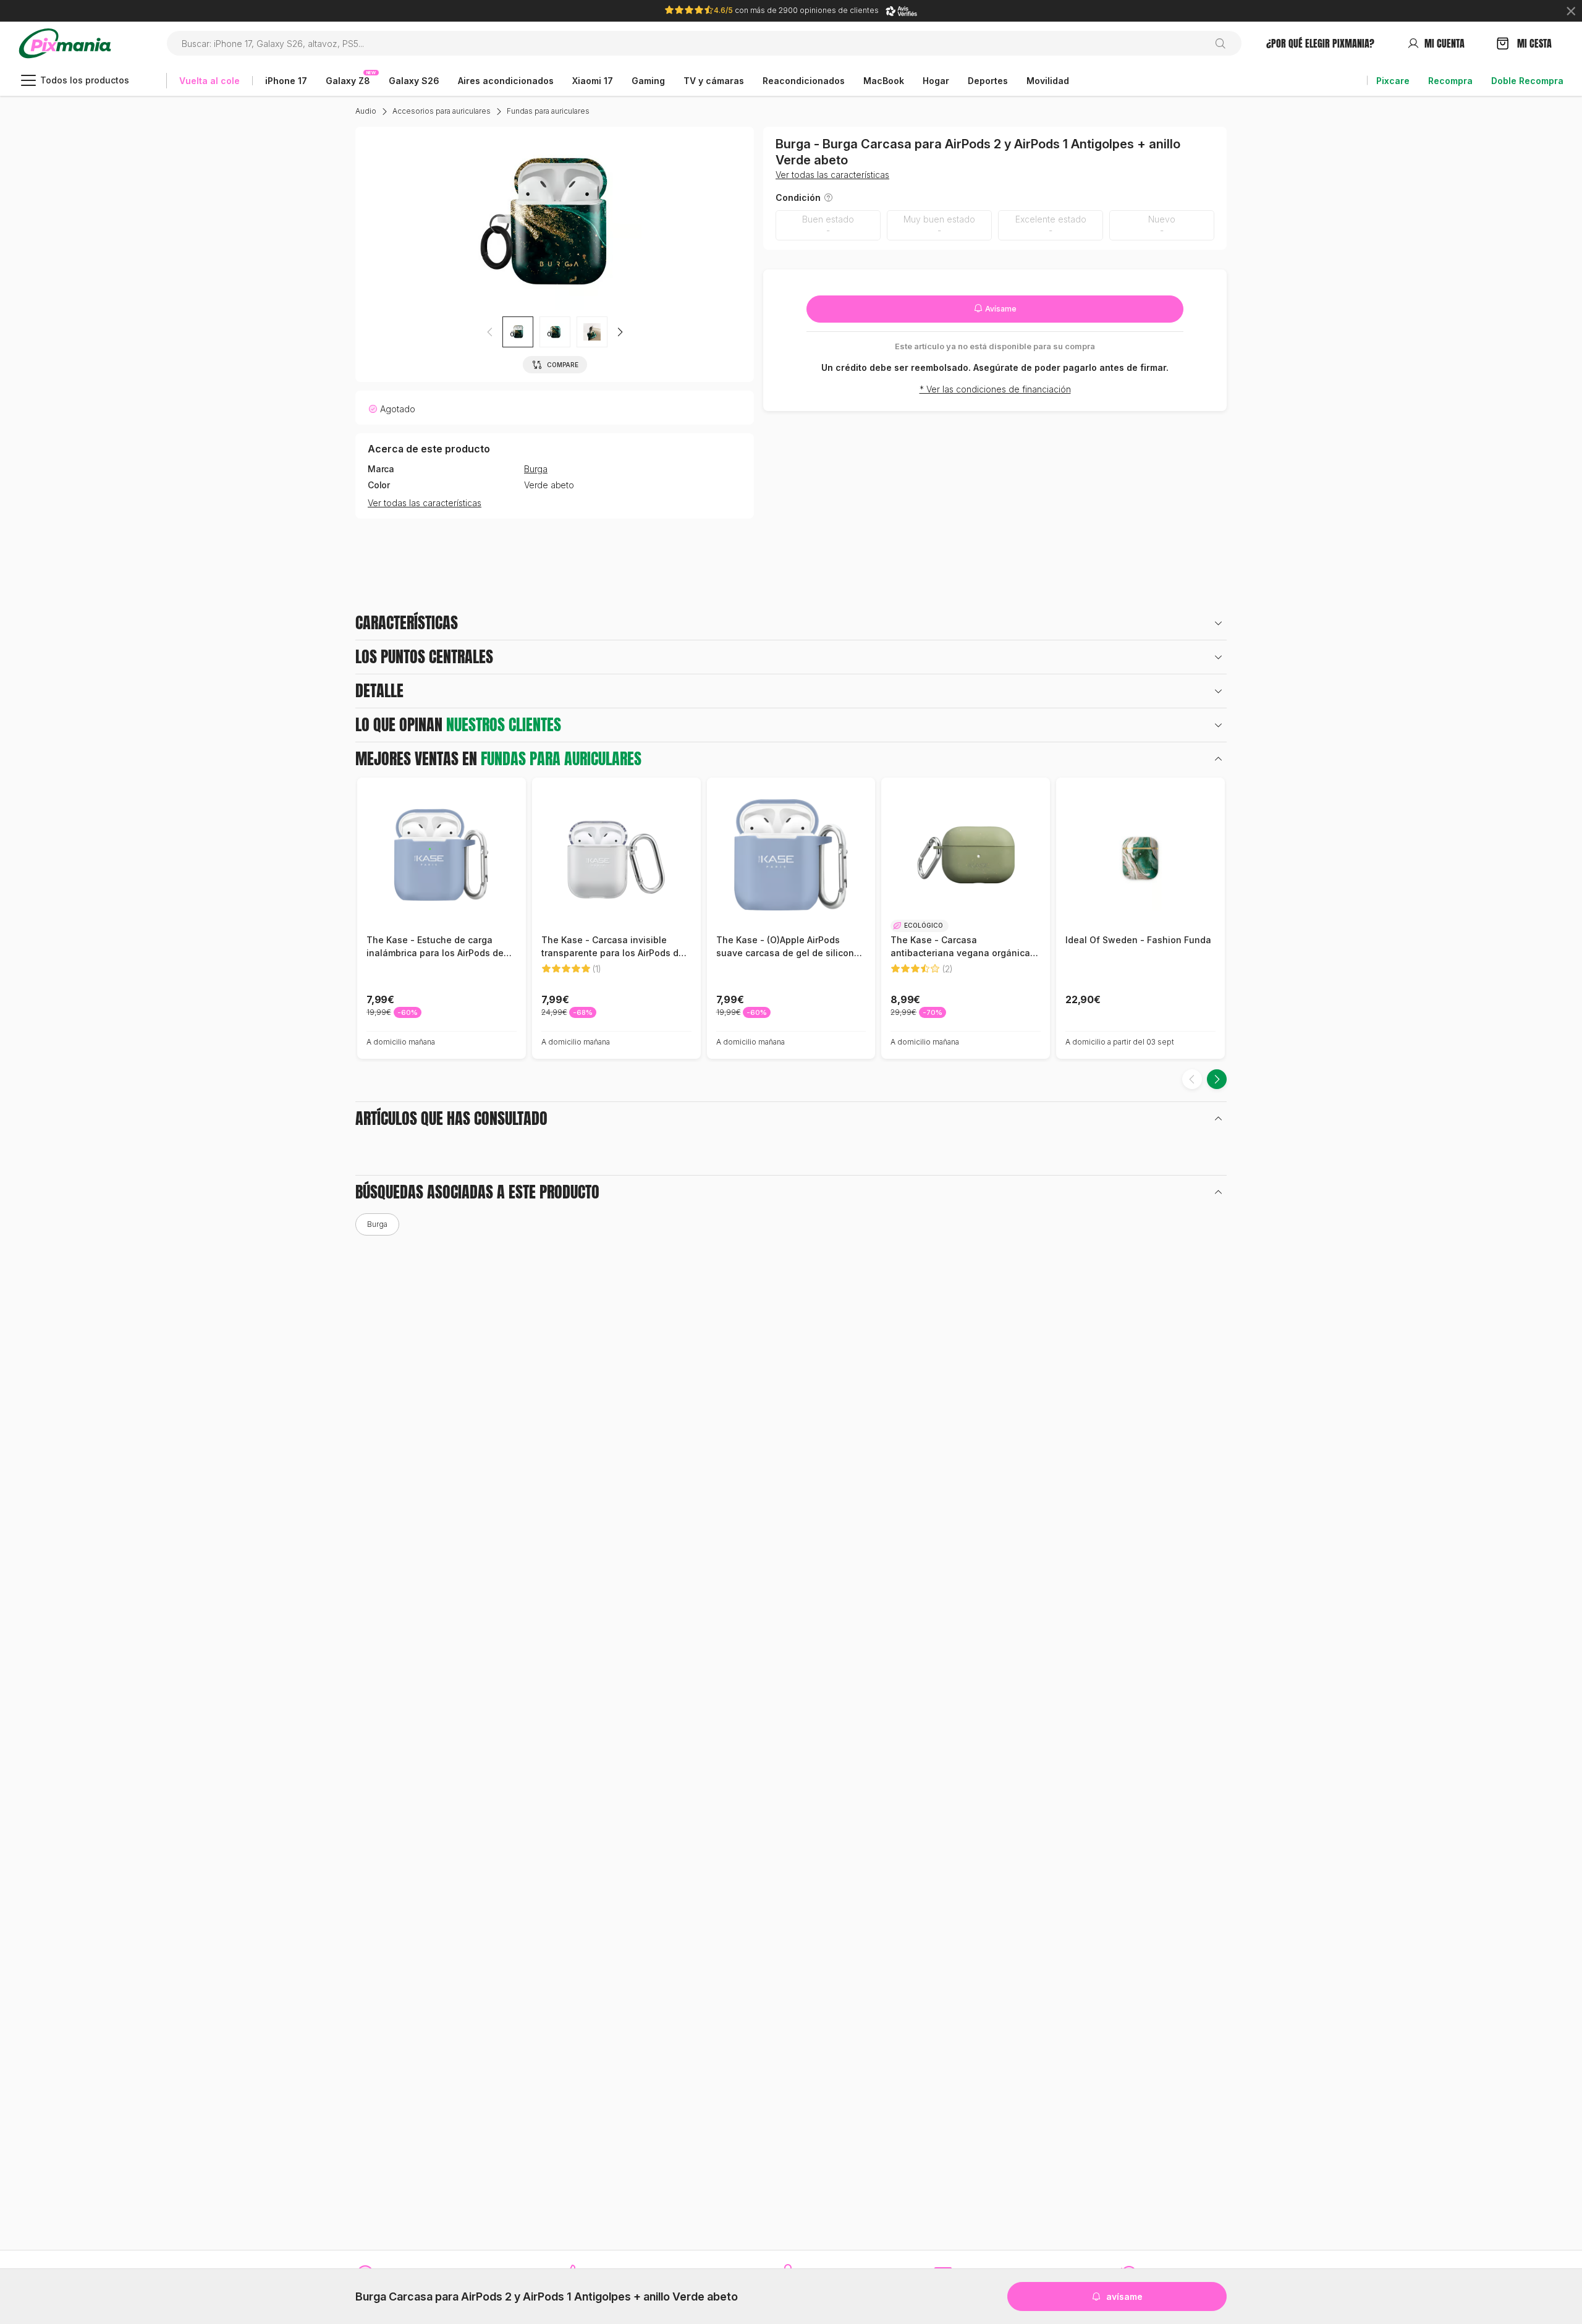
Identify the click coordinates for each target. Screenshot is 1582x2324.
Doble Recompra (1527, 81)
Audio (366, 111)
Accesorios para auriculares (442, 111)
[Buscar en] (1225, 43)
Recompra (1450, 81)
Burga (536, 469)
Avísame (1000, 309)
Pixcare (1393, 81)
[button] (620, 332)
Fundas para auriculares (548, 111)
